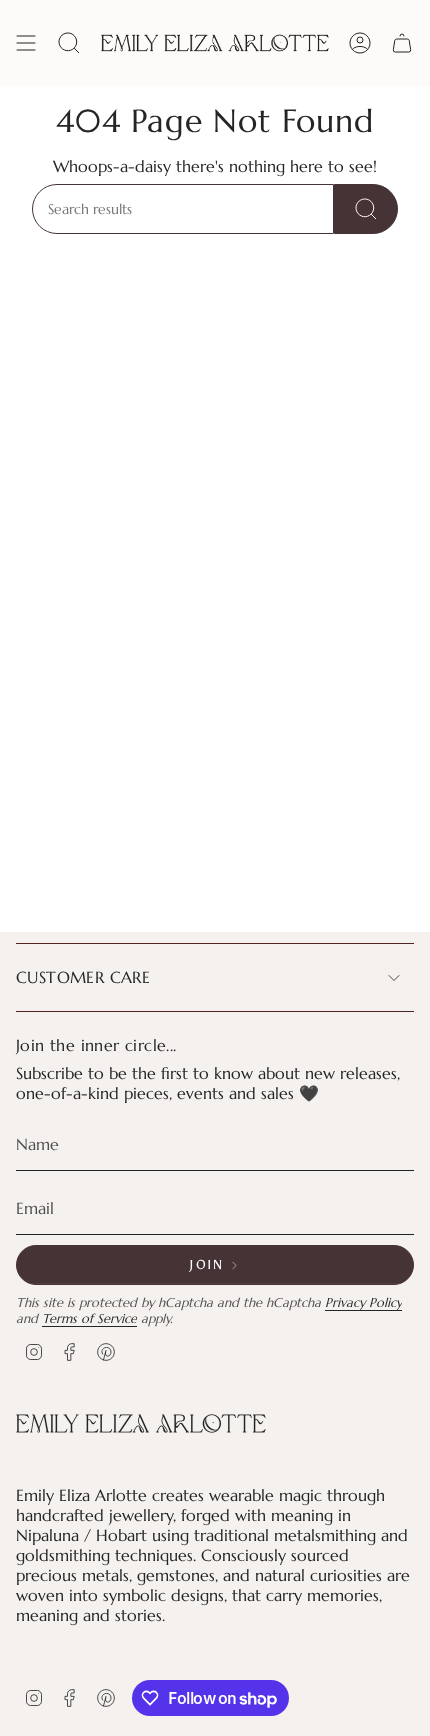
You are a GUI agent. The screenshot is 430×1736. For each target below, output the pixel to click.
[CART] (402, 43)
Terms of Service (89, 1319)
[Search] (366, 209)
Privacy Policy (363, 1303)
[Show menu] (26, 43)
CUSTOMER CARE (83, 977)
